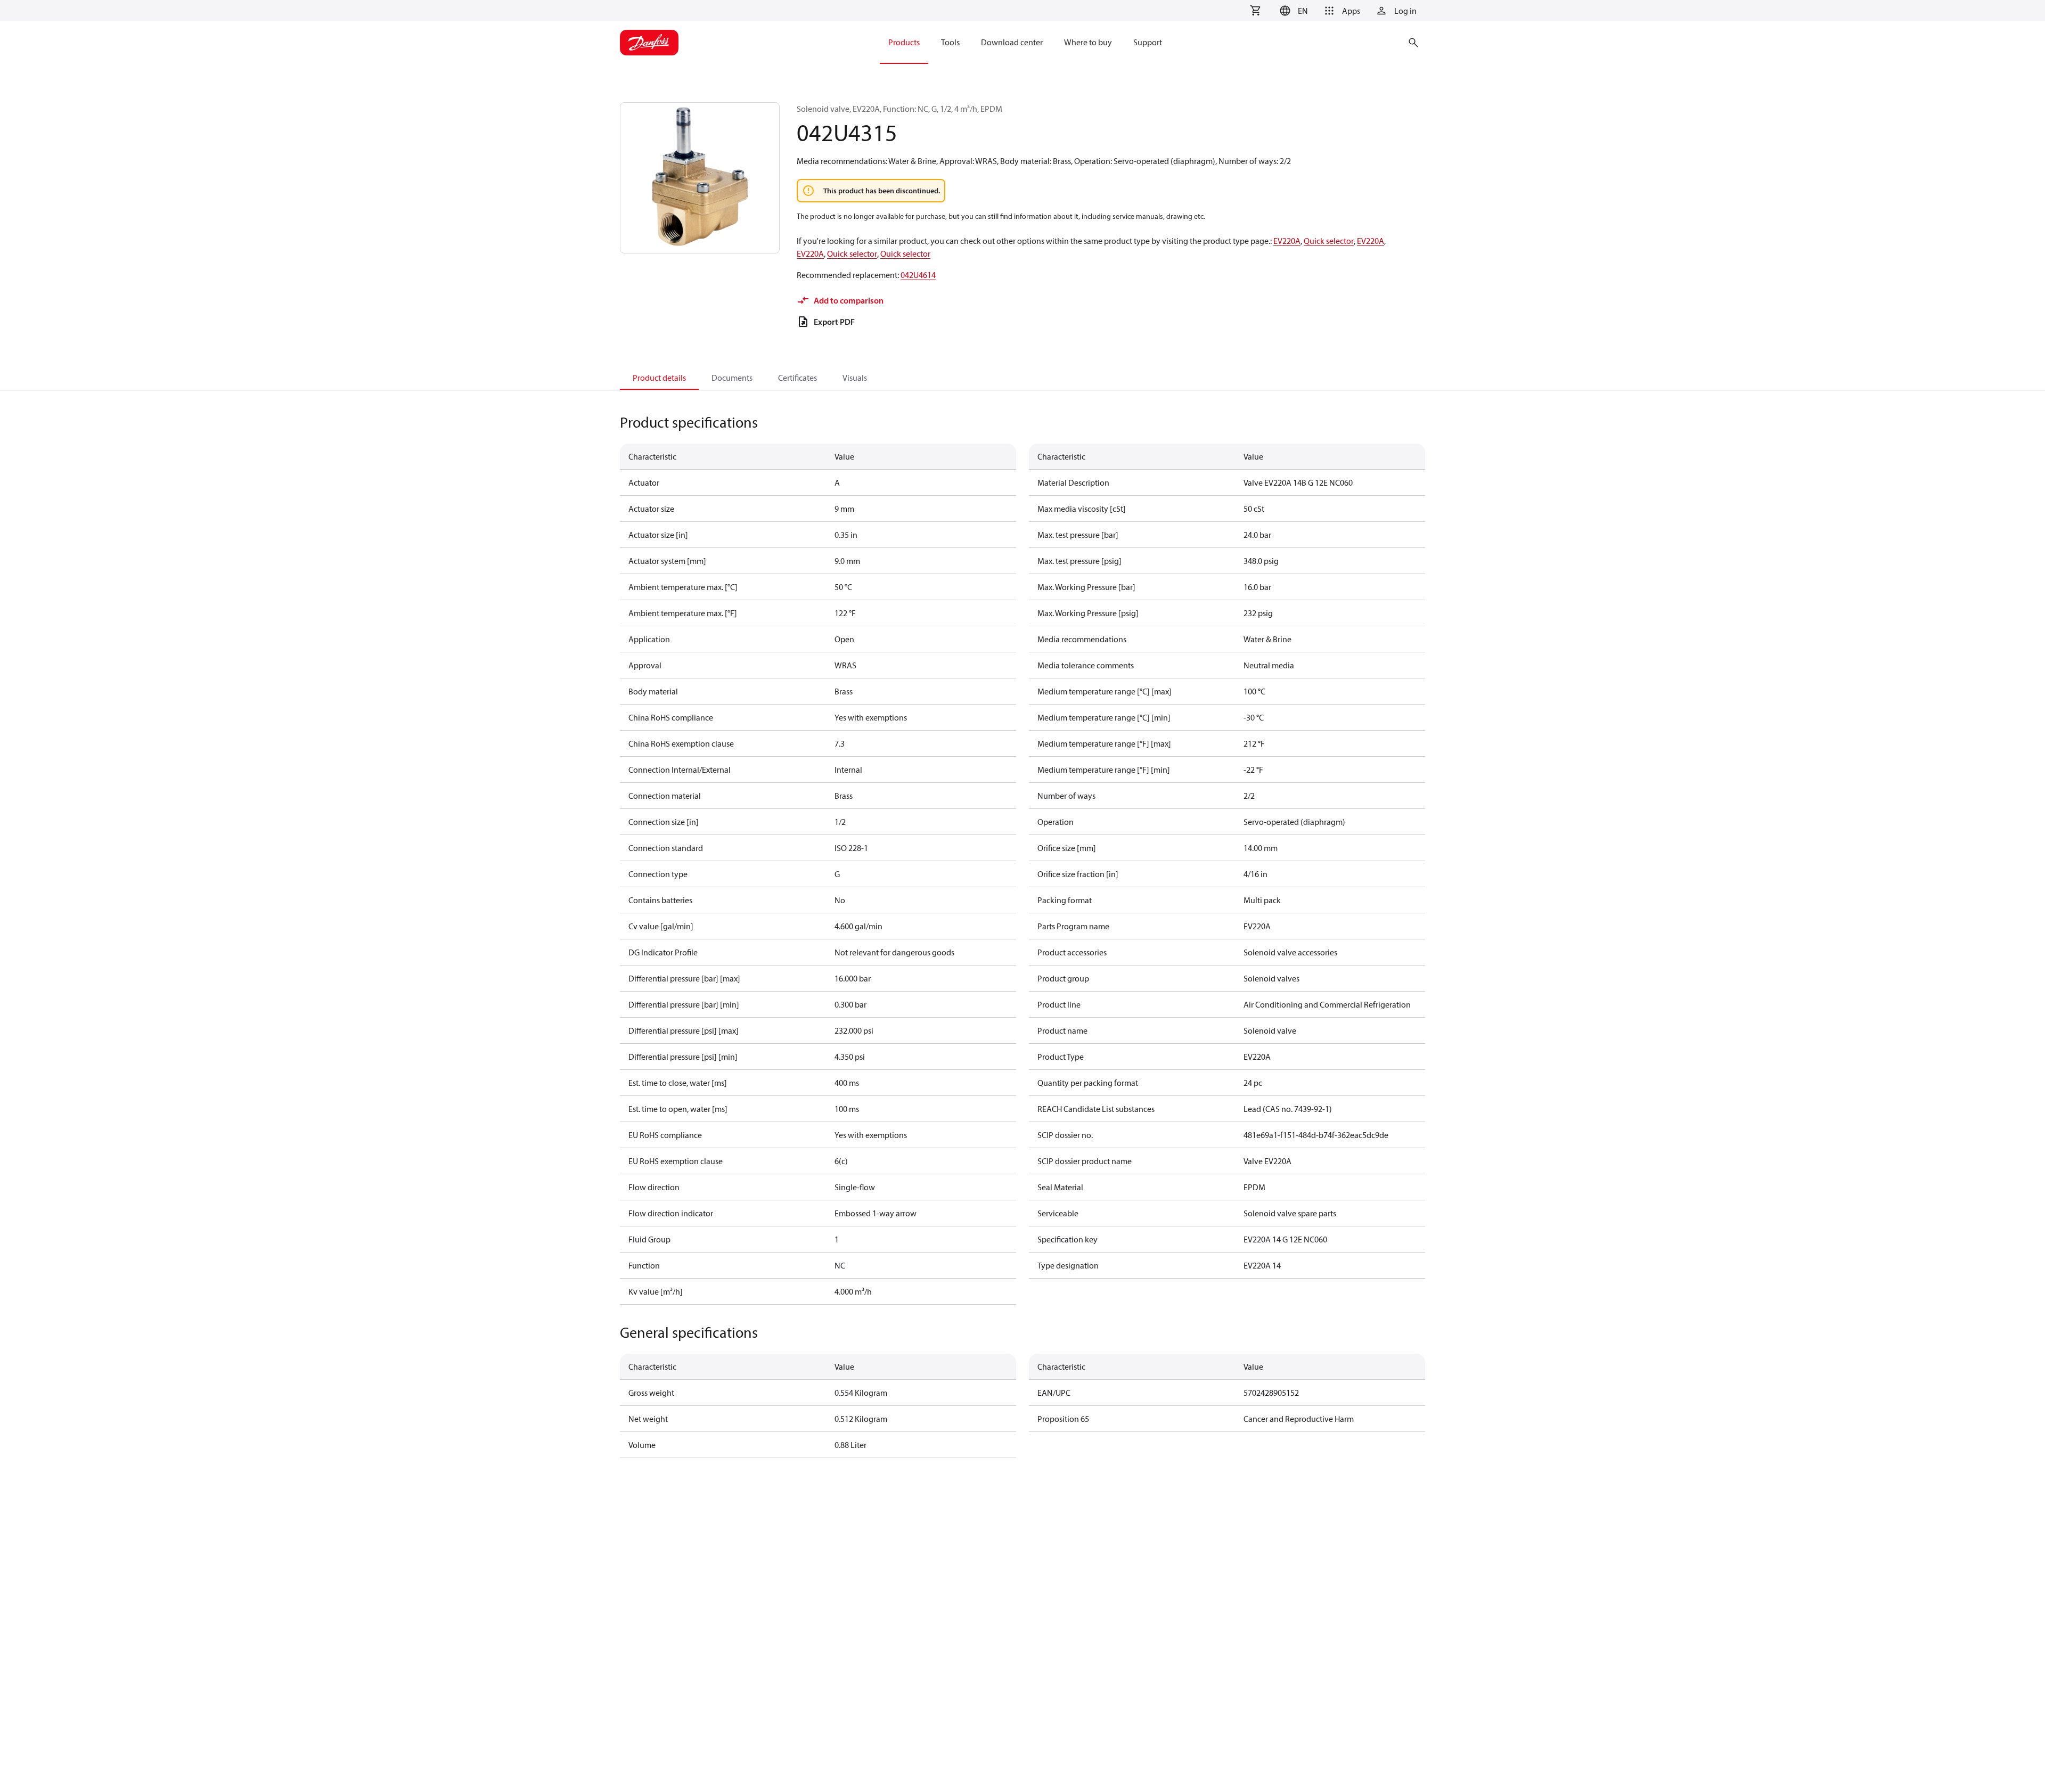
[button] (1292, 11)
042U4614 (918, 275)
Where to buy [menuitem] (1088, 42)
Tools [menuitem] (950, 42)
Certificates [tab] (797, 378)
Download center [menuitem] (1012, 42)
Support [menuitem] (1148, 42)
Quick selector (1329, 241)
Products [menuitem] (904, 42)
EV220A (1287, 241)
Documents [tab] (732, 378)
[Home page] (649, 43)
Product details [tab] (659, 378)
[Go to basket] (1255, 11)
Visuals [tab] (855, 378)
